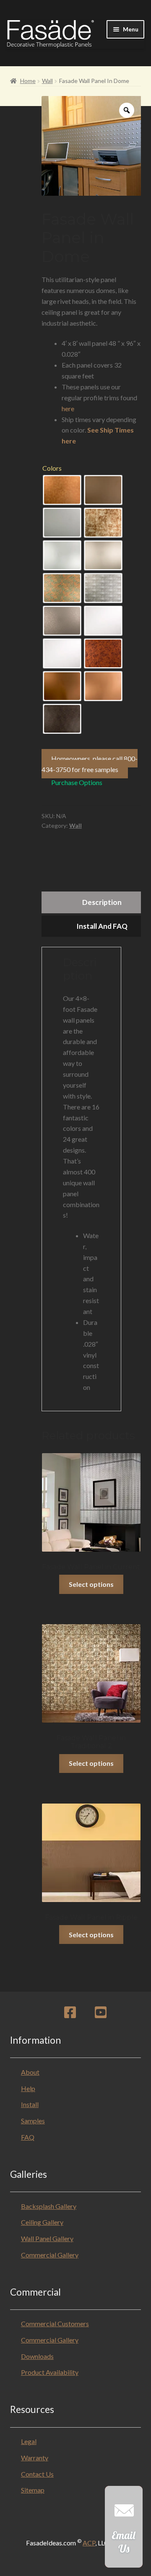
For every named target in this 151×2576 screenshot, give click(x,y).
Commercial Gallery (50, 2255)
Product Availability (50, 2372)
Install (30, 2104)
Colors (52, 468)
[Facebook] (70, 2015)
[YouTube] (101, 2015)
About (30, 2072)
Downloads (37, 2356)
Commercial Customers (55, 2323)
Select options (91, 1584)
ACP (89, 2543)
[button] (124, 2531)
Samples (33, 2121)
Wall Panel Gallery (47, 2238)
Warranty (35, 2458)
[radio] (62, 490)
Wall (47, 81)
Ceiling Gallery (42, 2222)
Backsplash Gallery (49, 2206)
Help (28, 2088)
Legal (29, 2441)
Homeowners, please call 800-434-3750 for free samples (90, 764)
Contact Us (37, 2474)
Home (28, 81)
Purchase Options (77, 782)
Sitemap (33, 2490)
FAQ (28, 2137)
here (68, 408)
